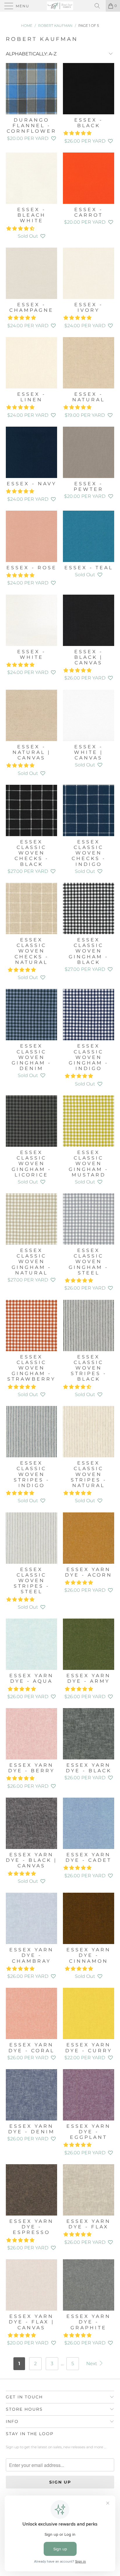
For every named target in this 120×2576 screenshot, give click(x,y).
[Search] (99, 6)
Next (92, 2364)
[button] (54, 138)
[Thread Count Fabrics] (60, 6)
